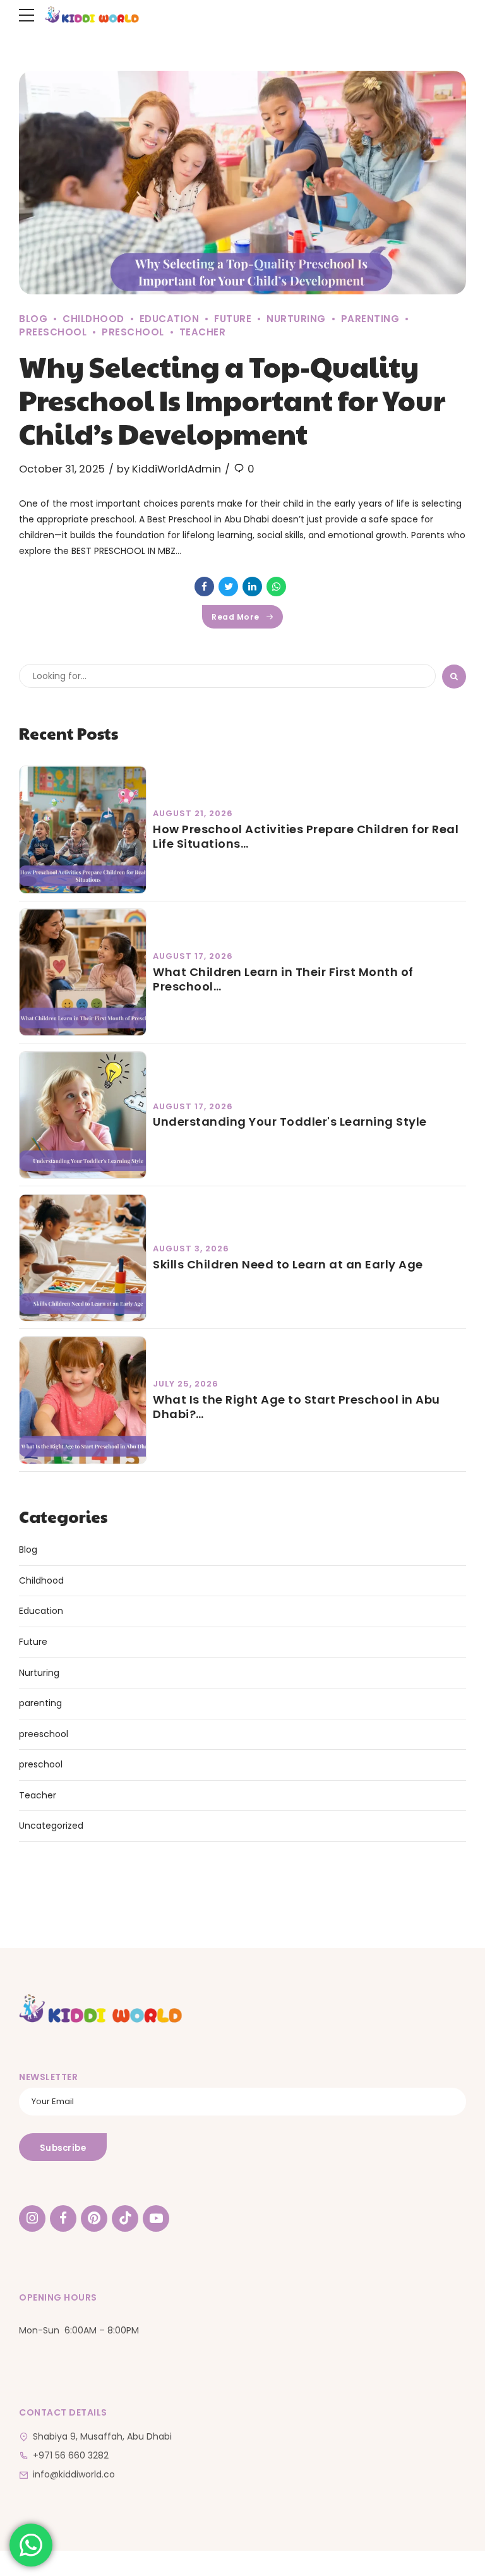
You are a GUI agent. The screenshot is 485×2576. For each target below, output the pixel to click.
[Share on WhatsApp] (276, 587)
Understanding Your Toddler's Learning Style (290, 1122)
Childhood (93, 319)
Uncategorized (51, 1826)
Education (170, 319)
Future (233, 319)
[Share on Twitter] (228, 587)
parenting (370, 319)
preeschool (44, 1734)
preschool (133, 332)
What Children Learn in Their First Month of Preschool (283, 979)
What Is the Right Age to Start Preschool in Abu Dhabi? (296, 1407)
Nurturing (296, 319)
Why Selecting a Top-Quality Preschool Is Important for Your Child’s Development (232, 400)
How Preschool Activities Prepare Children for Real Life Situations (306, 837)
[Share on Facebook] (204, 587)
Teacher (203, 332)
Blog (33, 319)
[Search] (454, 677)
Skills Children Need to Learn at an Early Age (288, 1264)
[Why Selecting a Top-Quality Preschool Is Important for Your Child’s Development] (242, 183)
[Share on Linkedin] (252, 587)
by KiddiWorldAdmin (169, 469)
